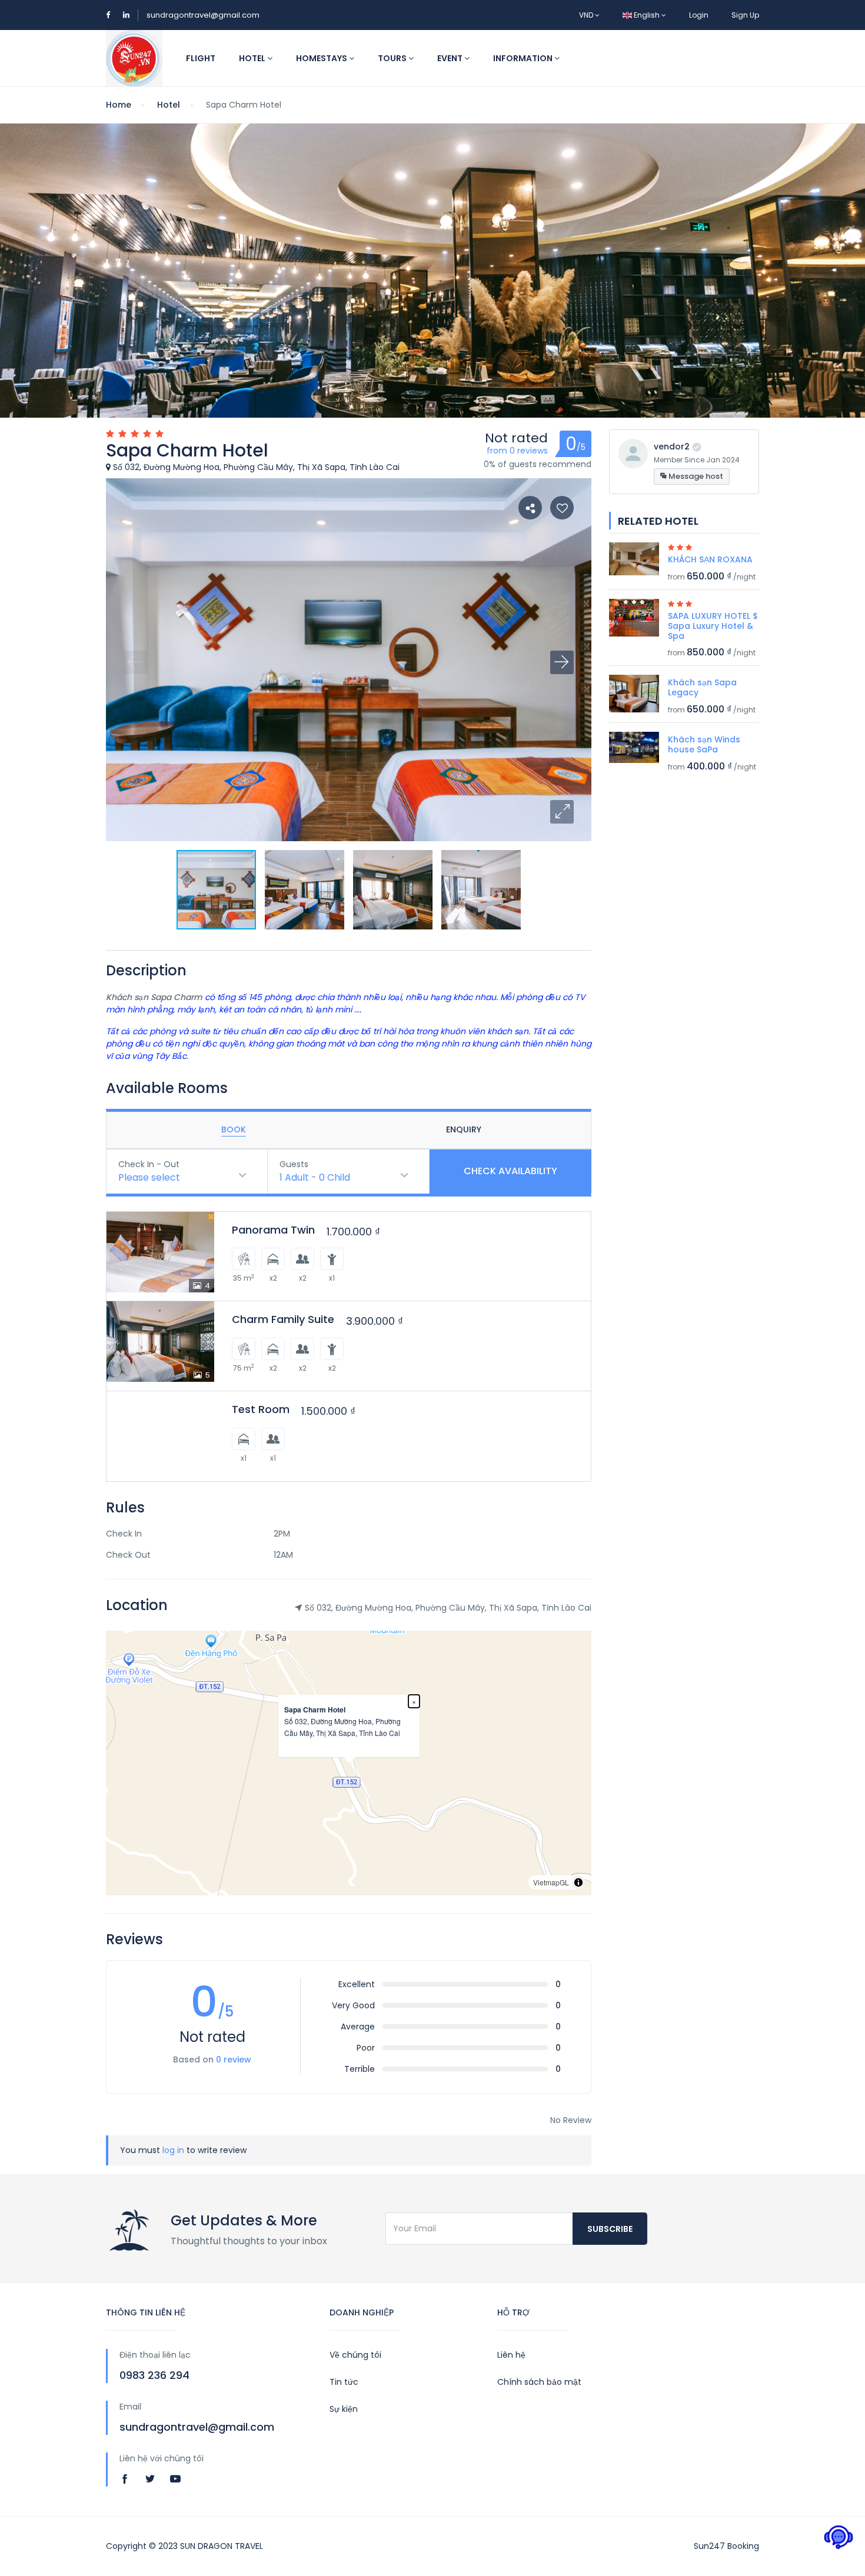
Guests (294, 1164)
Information (524, 58)
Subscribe (610, 2229)
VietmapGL (551, 1882)
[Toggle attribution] (578, 1882)
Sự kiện (344, 2409)
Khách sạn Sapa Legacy (702, 687)
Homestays (322, 58)
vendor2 (672, 446)
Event (451, 58)
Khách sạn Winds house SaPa (704, 744)
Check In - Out (149, 1164)
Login (699, 15)
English (647, 15)
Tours (393, 58)
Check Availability (510, 1171)
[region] (349, 1763)
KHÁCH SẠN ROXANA (710, 559)
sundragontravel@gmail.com (203, 15)
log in (173, 2150)
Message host (695, 476)
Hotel (253, 58)
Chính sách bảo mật (539, 2382)
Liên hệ (511, 2355)
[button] (562, 812)
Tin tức (344, 2382)
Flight (201, 58)
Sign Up (745, 15)
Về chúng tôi (355, 2355)
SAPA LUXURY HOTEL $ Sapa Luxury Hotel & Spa (713, 626)
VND (587, 15)
